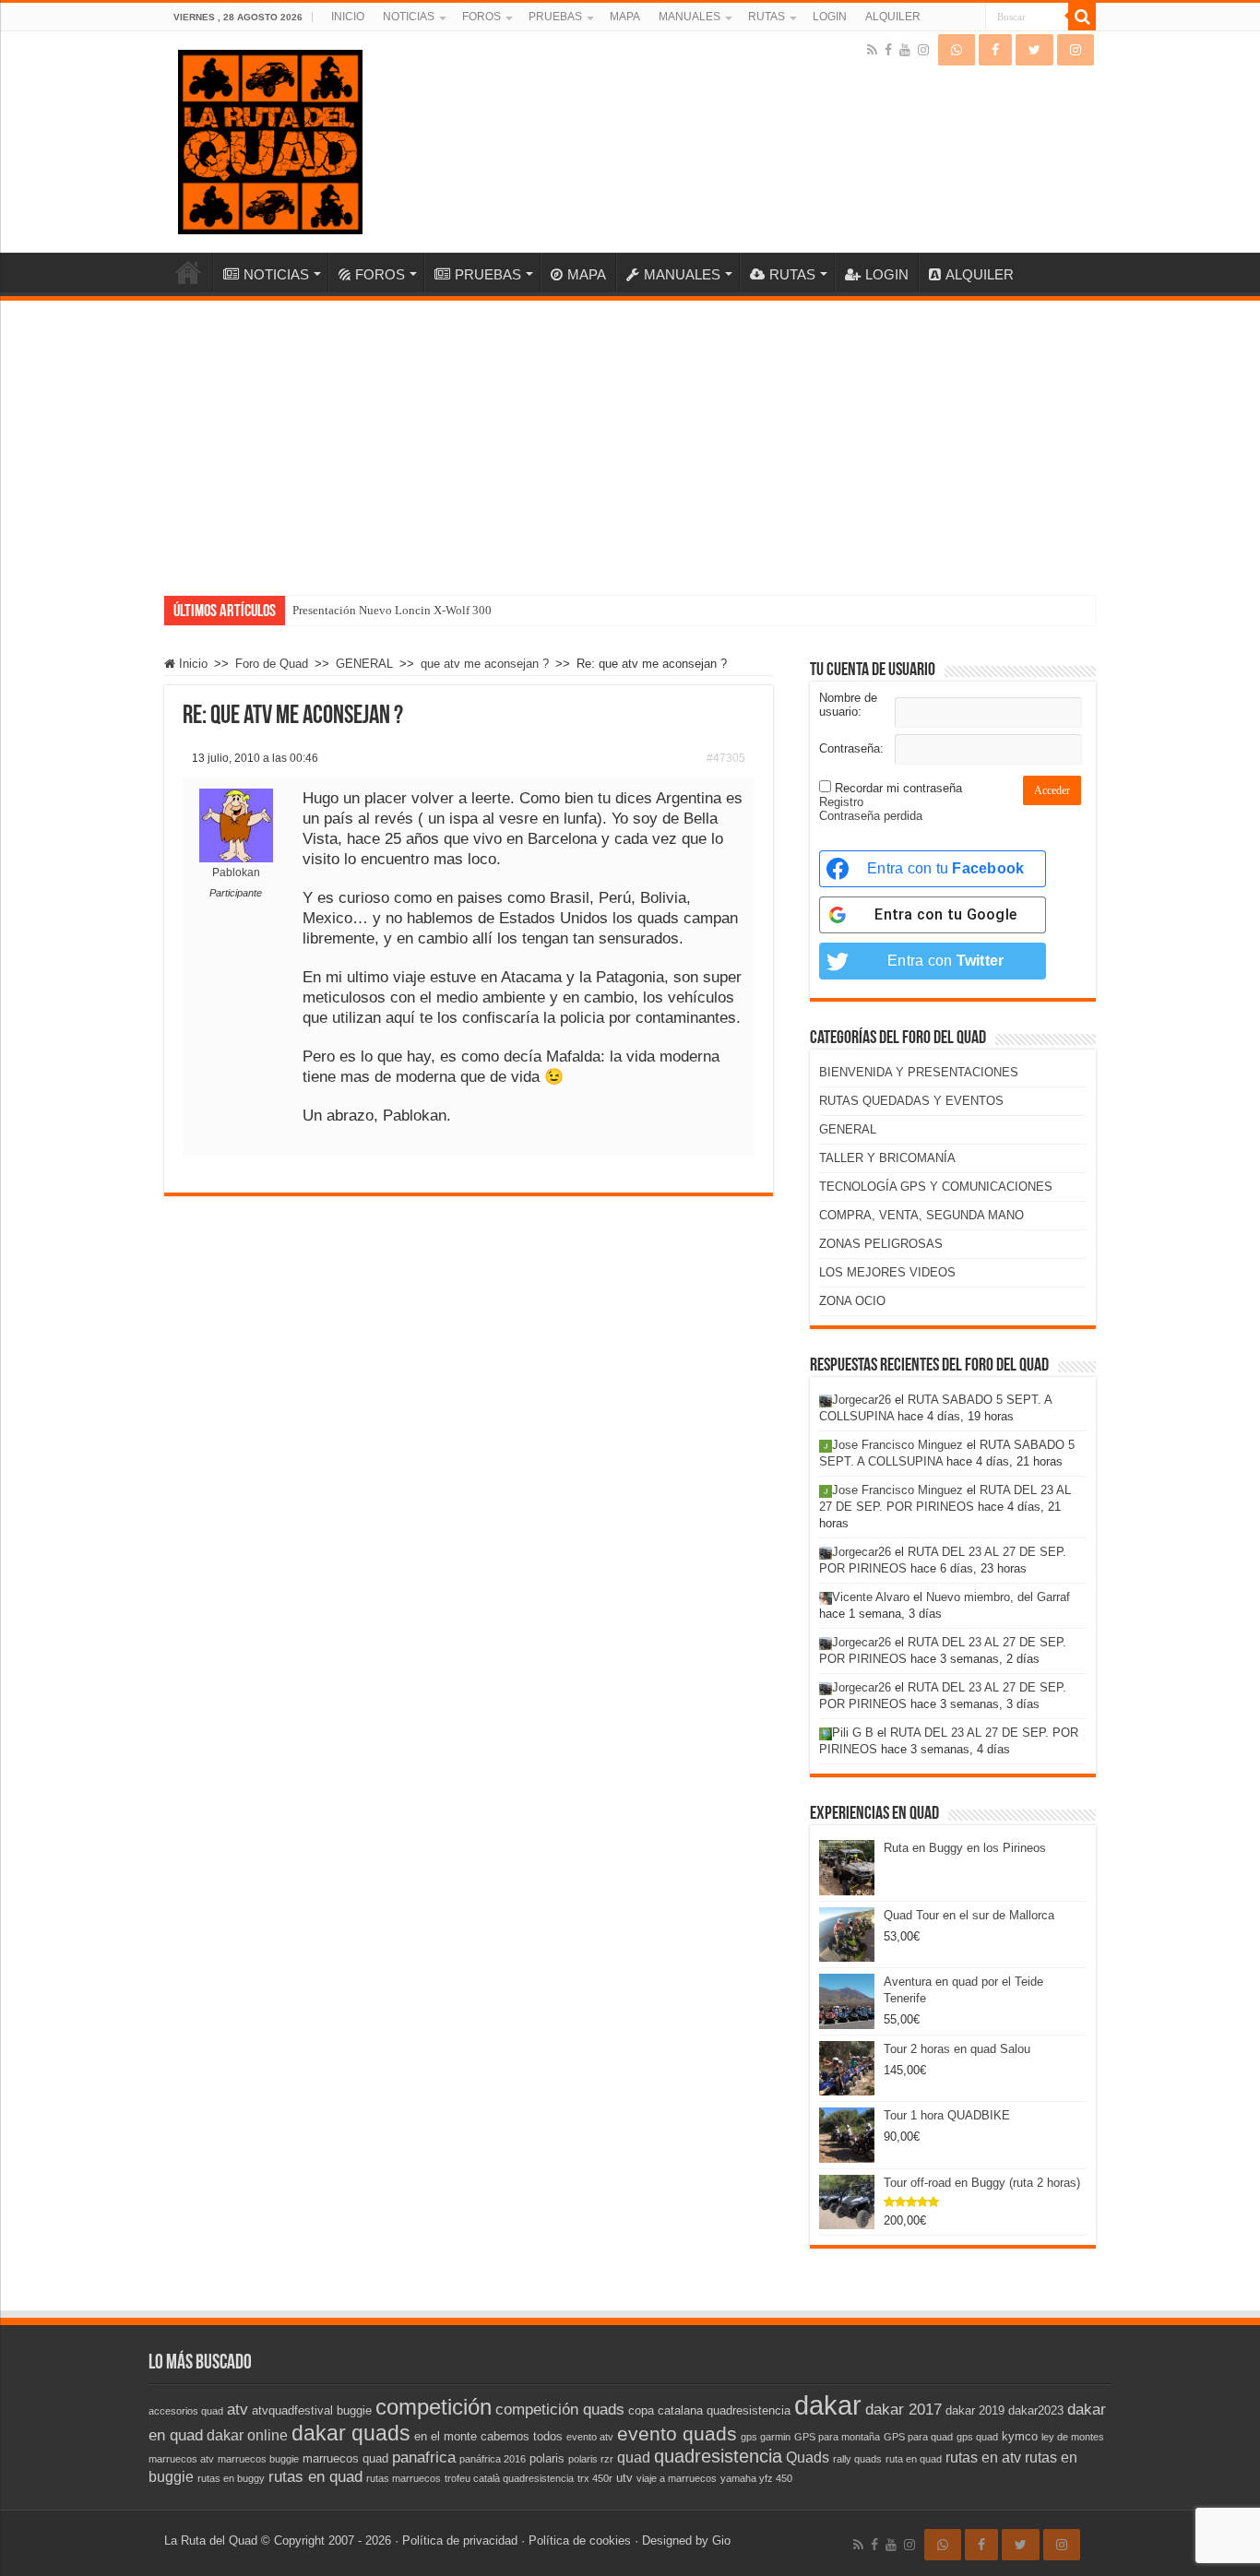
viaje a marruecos (677, 2478)
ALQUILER (893, 17)
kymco (1020, 2436)
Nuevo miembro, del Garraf (998, 1597)
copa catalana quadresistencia (709, 2410)
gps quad (977, 2437)
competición (434, 2407)
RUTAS (767, 17)
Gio (721, 2540)
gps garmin (766, 2437)
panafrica (424, 2457)
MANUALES (689, 17)
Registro (841, 802)
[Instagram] (1076, 50)
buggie (354, 2410)
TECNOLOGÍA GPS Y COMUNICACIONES (936, 1187)
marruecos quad (345, 2458)
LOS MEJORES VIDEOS (887, 1272)
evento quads (677, 2434)
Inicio (191, 664)
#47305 (726, 758)
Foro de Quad (272, 664)
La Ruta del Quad (211, 2540)
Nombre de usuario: (848, 705)
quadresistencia (718, 2456)
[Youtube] (905, 50)
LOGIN (830, 17)
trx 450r (595, 2478)
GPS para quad (918, 2437)
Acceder (1052, 790)
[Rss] (872, 50)
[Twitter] (1034, 50)
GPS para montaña (837, 2437)
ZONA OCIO (852, 1301)
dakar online (247, 2435)
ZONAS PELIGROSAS (881, 1244)
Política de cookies (580, 2540)
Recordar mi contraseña (898, 788)
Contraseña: (851, 748)
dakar (828, 2405)
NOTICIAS (409, 17)
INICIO (348, 17)
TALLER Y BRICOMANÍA (887, 1158)
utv (624, 2478)
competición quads (560, 2409)
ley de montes (1073, 2437)
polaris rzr (591, 2459)
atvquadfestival (292, 2410)
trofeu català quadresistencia (509, 2478)
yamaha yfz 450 (756, 2478)
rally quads (857, 2459)
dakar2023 (1036, 2410)
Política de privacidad (460, 2540)
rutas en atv (983, 2457)
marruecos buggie (258, 2459)
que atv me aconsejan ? (485, 664)
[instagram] (923, 50)
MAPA (625, 17)
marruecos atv (181, 2459)
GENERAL (364, 664)
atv (238, 2409)
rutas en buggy (231, 2478)
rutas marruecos (404, 2478)
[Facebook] (888, 50)
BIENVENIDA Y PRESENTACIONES (919, 1072)
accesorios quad (186, 2411)
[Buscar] (1082, 17)
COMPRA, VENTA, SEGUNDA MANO (921, 1215)
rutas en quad (315, 2476)
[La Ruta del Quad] (270, 138)
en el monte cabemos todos (488, 2436)
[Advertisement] (630, 439)
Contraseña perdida (871, 816)
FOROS (481, 17)
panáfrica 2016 (493, 2459)
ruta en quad (914, 2459)
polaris (547, 2458)
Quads (808, 2457)
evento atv (590, 2437)
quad (634, 2457)
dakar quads (351, 2433)
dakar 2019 (975, 2410)
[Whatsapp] (957, 50)
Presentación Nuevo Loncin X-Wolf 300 (392, 610)
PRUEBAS (555, 17)
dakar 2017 (903, 2409)
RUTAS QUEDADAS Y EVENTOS (911, 1101)
